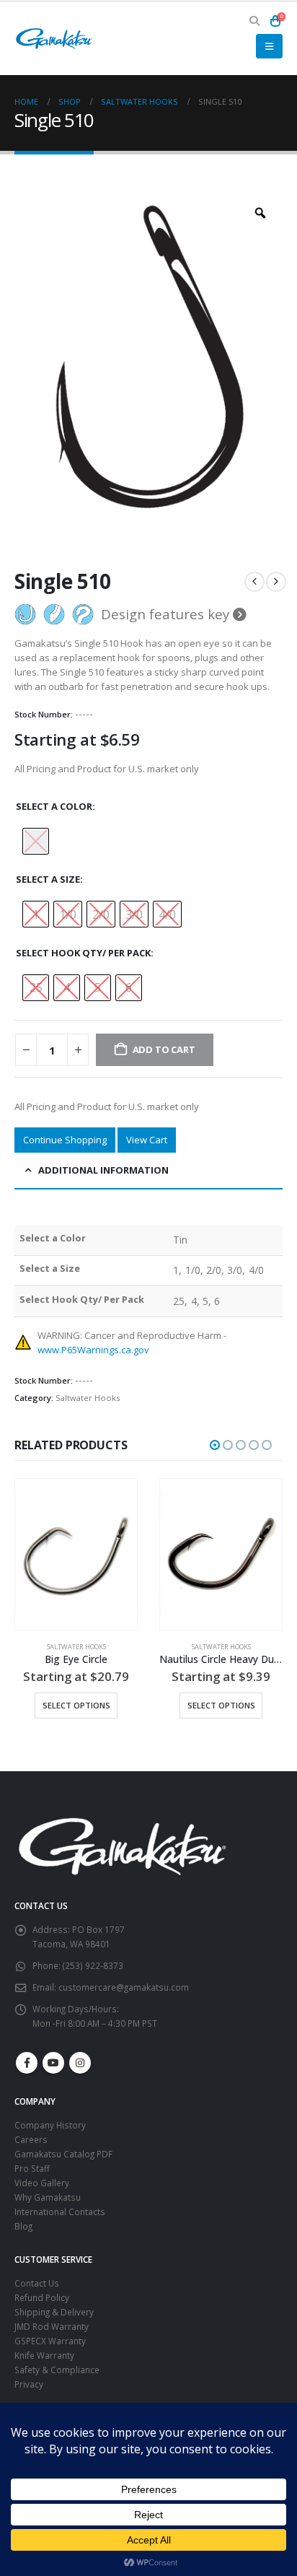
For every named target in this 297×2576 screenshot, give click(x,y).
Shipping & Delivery (54, 2312)
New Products (190, 1647)
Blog (23, 2226)
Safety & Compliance (57, 2370)
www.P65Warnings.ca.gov (93, 1350)
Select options (76, 1705)
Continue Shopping (65, 1140)
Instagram (80, 2063)
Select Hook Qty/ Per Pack (83, 953)
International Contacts (60, 2212)
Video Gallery (42, 2183)
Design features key (167, 614)
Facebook (27, 2063)
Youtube (53, 2063)
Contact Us (37, 2283)
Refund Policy (42, 2297)
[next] (276, 582)
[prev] (254, 582)
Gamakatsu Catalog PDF (63, 2154)
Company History (50, 2125)
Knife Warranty (44, 2355)
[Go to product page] (76, 1555)
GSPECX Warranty (50, 2341)
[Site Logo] (54, 39)
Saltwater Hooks (88, 1398)
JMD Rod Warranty (52, 2326)
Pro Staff (32, 2168)
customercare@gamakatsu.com (124, 1987)
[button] (255, 21)
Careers (31, 2139)
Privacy (29, 2384)
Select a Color (54, 806)
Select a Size (48, 879)
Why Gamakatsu (48, 2197)
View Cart (147, 1140)
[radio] (36, 841)
